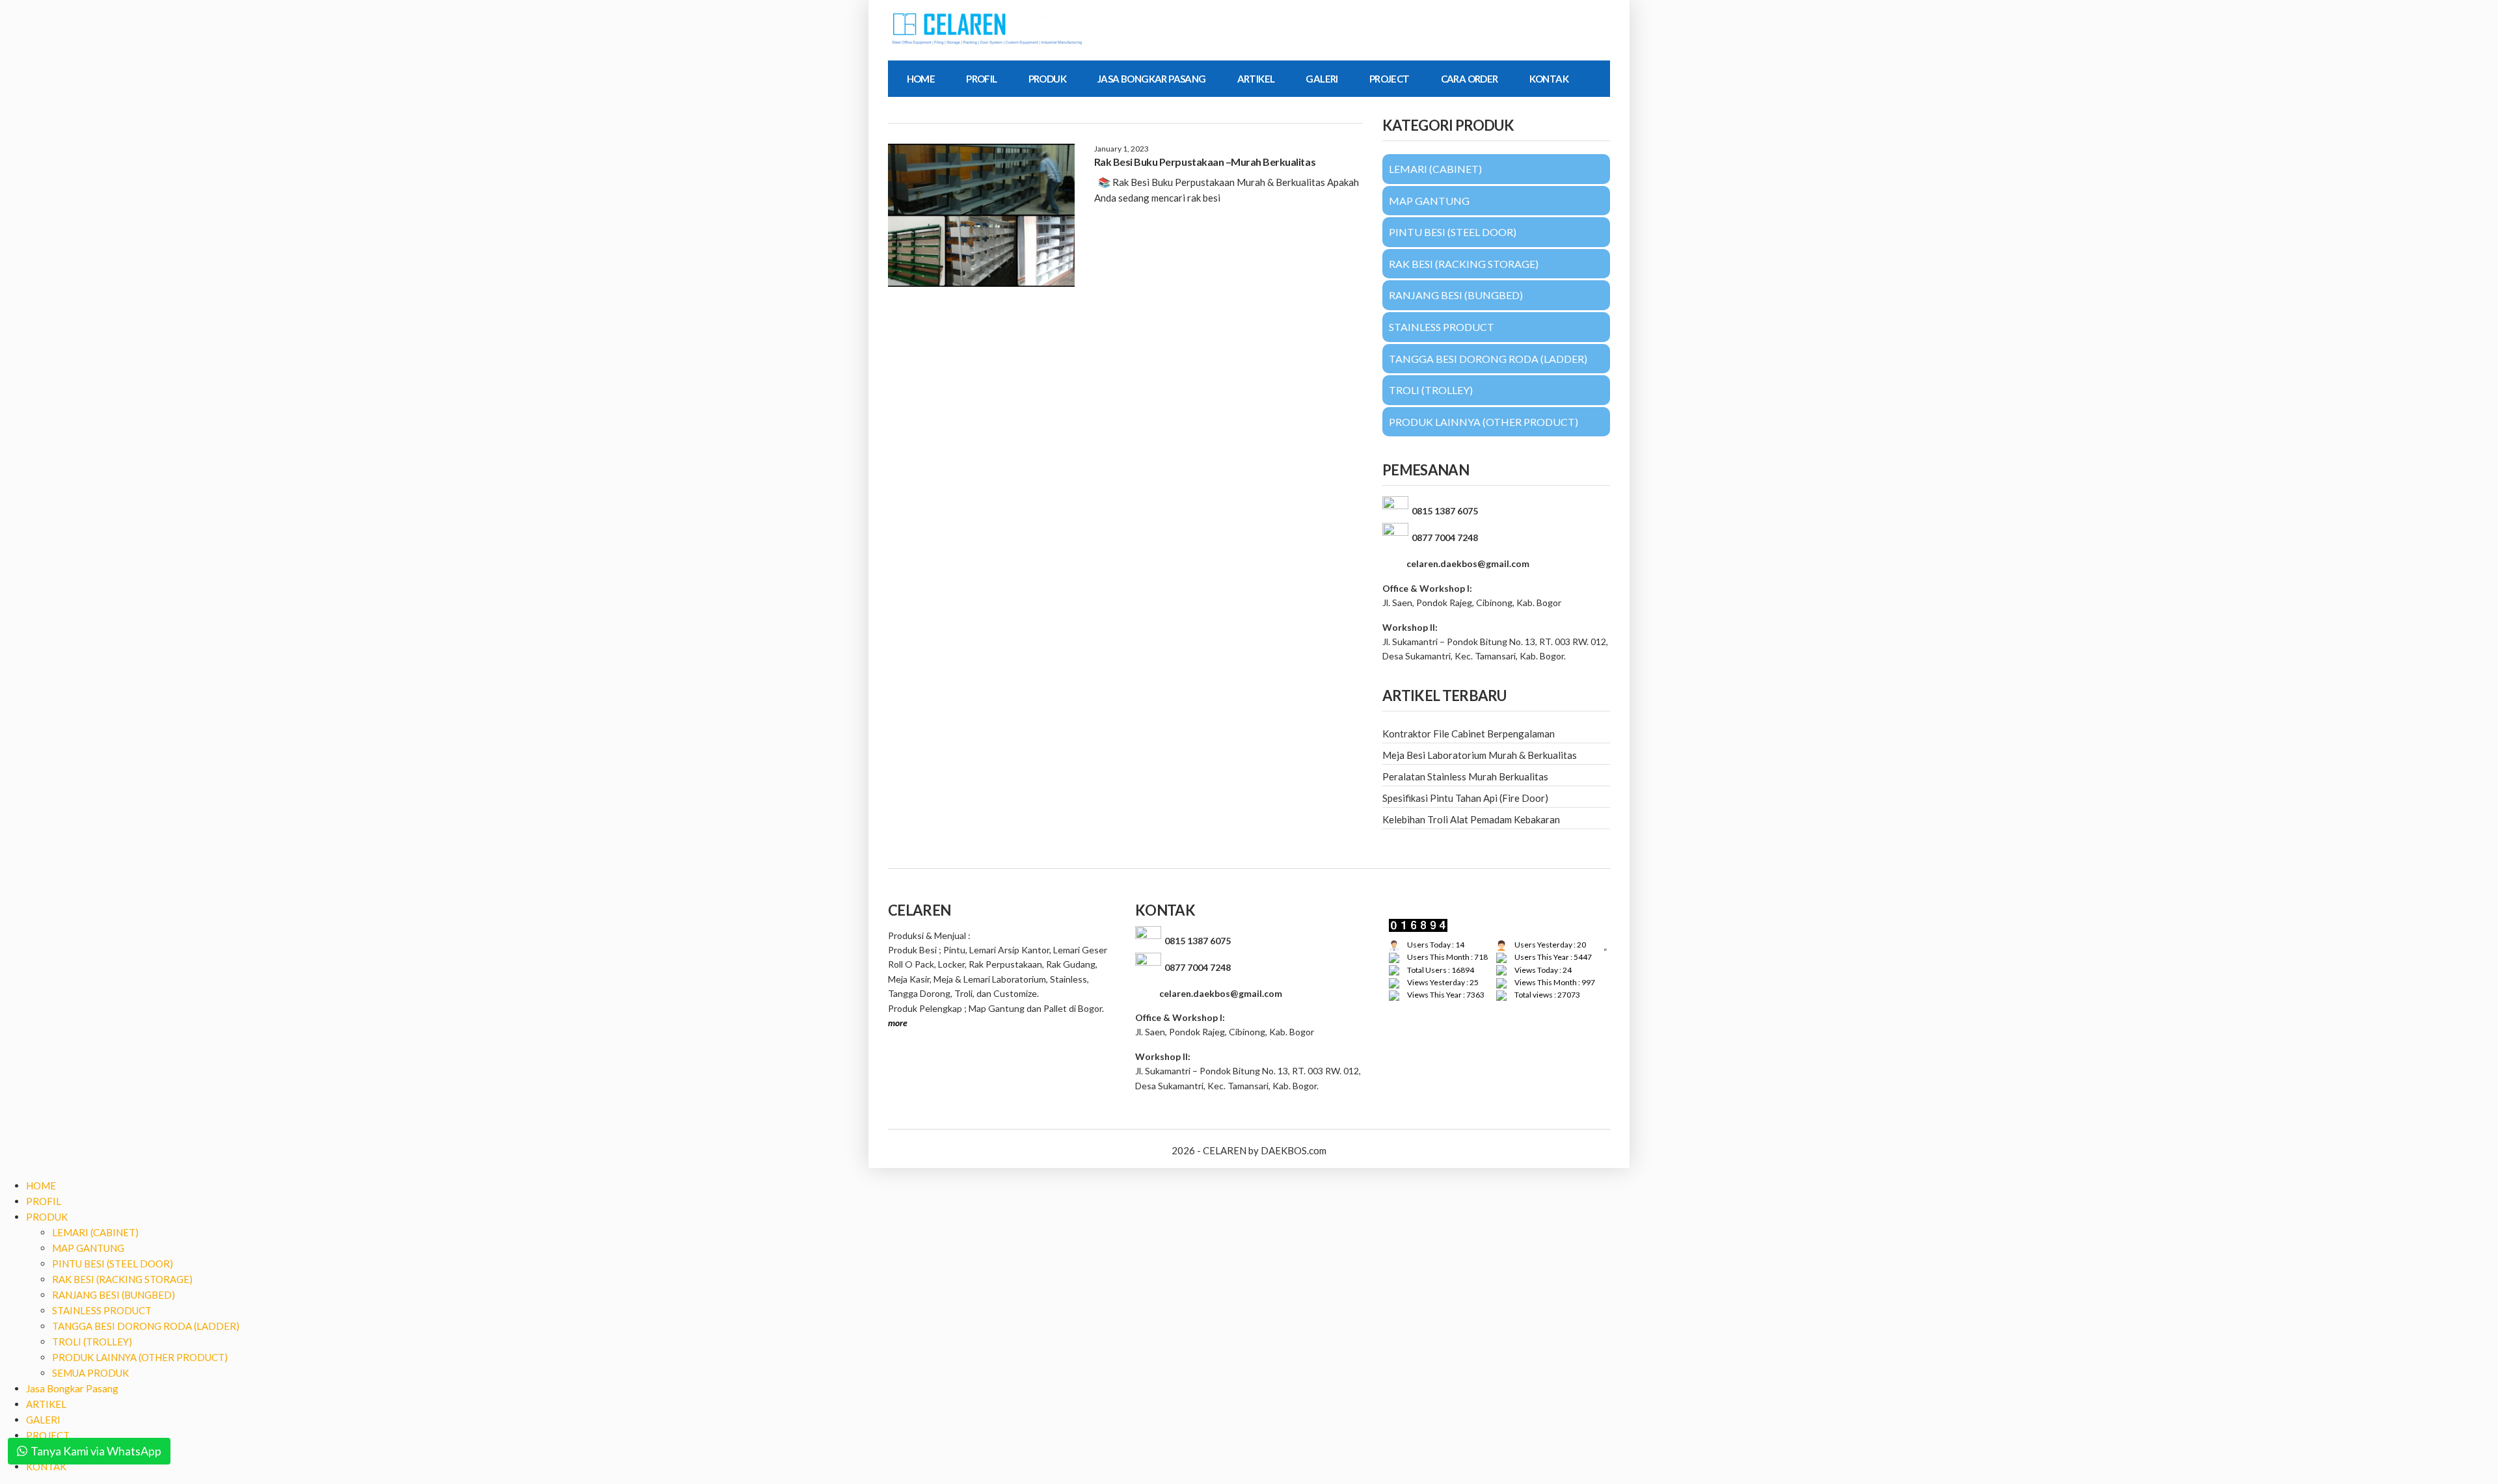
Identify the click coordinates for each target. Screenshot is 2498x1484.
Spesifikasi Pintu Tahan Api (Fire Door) (1465, 798)
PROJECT (1390, 79)
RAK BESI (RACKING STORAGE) (122, 1279)
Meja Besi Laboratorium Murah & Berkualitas (1480, 755)
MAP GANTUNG (88, 1248)
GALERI (1322, 79)
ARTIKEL (1256, 79)
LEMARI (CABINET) (95, 1232)
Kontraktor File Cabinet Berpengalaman (1469, 734)
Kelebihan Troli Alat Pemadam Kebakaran (1471, 819)
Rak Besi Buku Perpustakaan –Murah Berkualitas (1205, 162)
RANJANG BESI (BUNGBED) (114, 1295)
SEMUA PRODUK (90, 1373)
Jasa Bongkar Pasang (1152, 79)
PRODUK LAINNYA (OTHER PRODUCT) (140, 1357)
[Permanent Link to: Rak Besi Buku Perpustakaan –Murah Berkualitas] (981, 215)
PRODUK (1047, 79)
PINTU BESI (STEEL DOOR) (113, 1264)
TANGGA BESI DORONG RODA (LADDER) (146, 1326)
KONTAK (1549, 79)
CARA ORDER (1470, 79)
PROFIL (981, 79)
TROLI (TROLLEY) (92, 1342)
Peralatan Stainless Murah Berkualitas (1465, 776)
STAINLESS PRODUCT (102, 1310)
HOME (921, 79)
